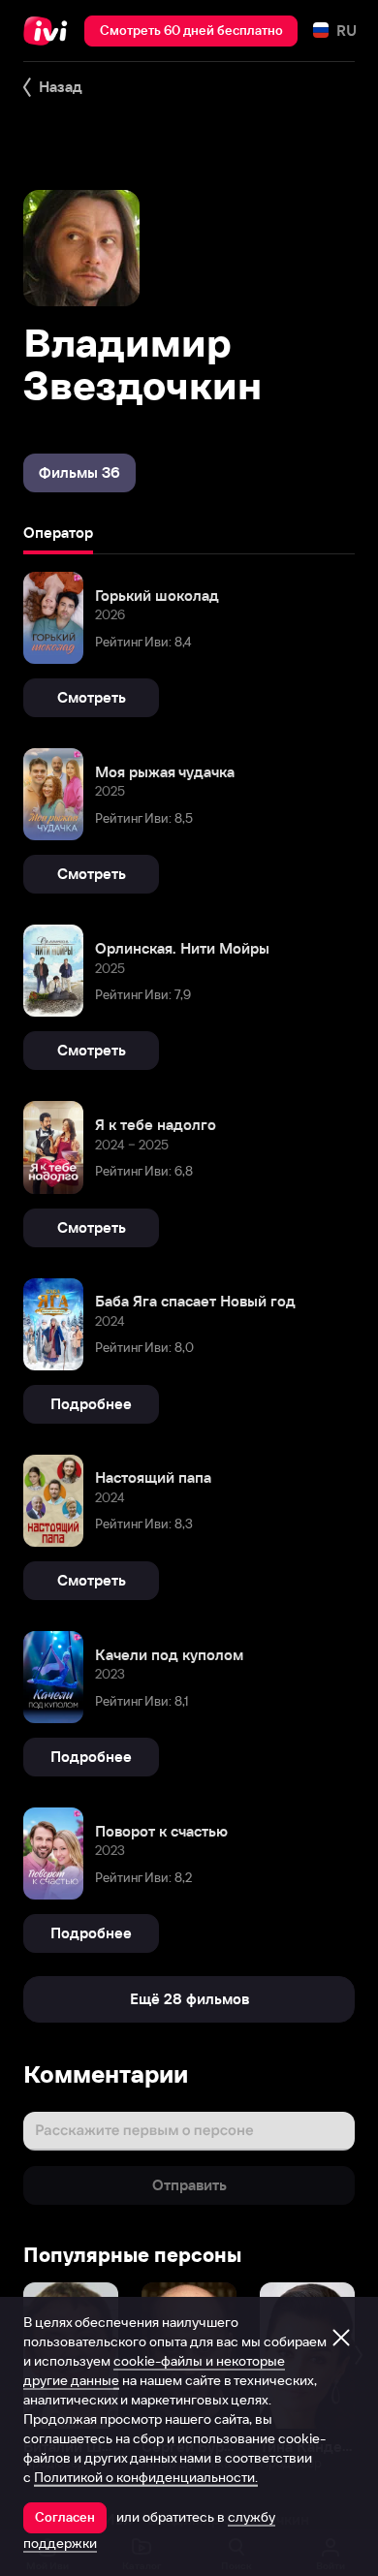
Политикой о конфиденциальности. (146, 2477)
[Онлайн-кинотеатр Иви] (50, 31)
